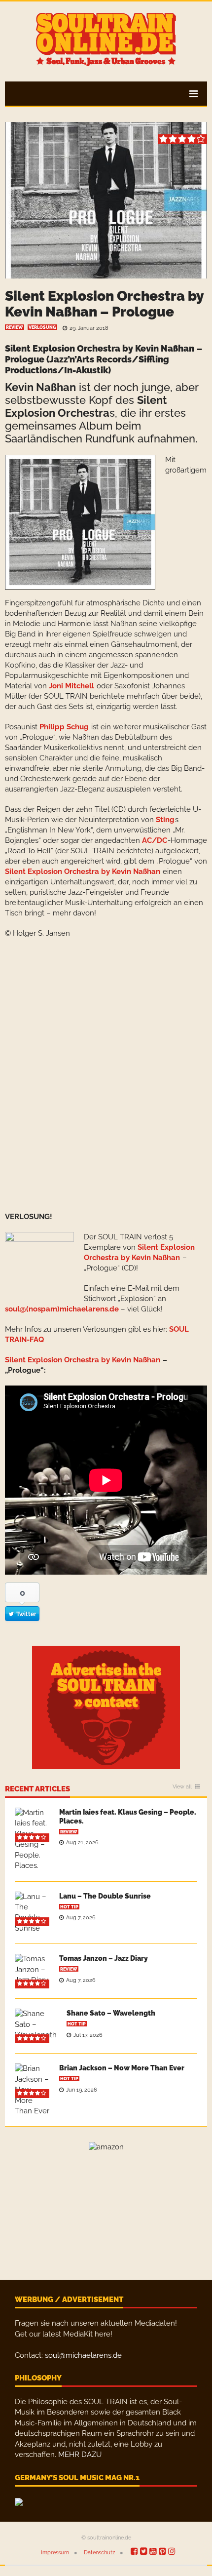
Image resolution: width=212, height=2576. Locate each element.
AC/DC (155, 840)
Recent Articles (37, 1789)
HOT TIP (69, 1907)
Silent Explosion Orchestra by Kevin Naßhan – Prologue (104, 304)
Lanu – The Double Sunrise (105, 1896)
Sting (165, 820)
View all (182, 1787)
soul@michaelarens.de (83, 2355)
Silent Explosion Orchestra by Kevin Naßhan (100, 348)
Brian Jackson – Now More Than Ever (122, 2068)
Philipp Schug (64, 727)
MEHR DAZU (80, 2455)
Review (15, 327)
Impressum (55, 2553)
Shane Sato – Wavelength (111, 2013)
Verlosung (42, 327)
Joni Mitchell (71, 686)
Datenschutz (99, 2553)
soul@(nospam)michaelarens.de (62, 1309)
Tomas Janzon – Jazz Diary (104, 1958)
